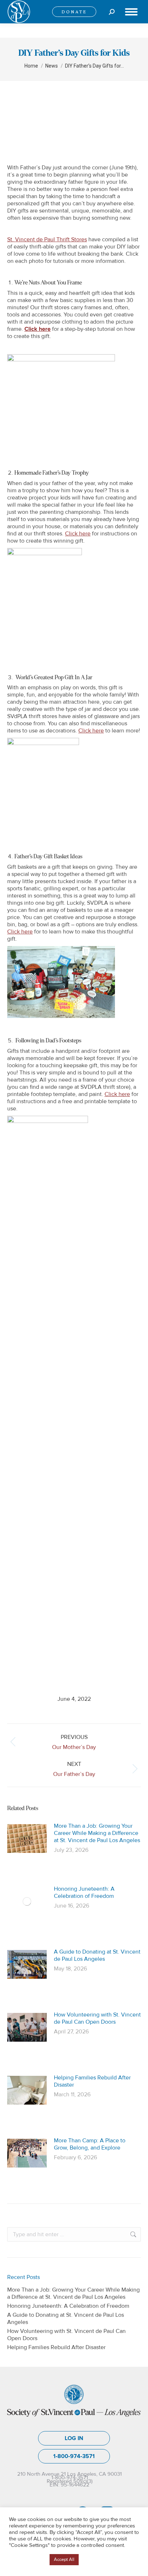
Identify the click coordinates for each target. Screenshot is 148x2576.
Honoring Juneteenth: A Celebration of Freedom (84, 1892)
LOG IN (74, 2438)
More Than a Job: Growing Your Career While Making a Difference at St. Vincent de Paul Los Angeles (97, 1833)
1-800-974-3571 (74, 2456)
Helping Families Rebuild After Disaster (92, 2081)
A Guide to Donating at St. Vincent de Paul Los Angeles (97, 1955)
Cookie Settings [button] (27, 2560)
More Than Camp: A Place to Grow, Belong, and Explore (90, 2144)
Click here (38, 329)
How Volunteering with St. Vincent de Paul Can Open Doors (97, 2018)
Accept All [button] (64, 2559)
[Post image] (27, 1839)
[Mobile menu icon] (131, 12)
